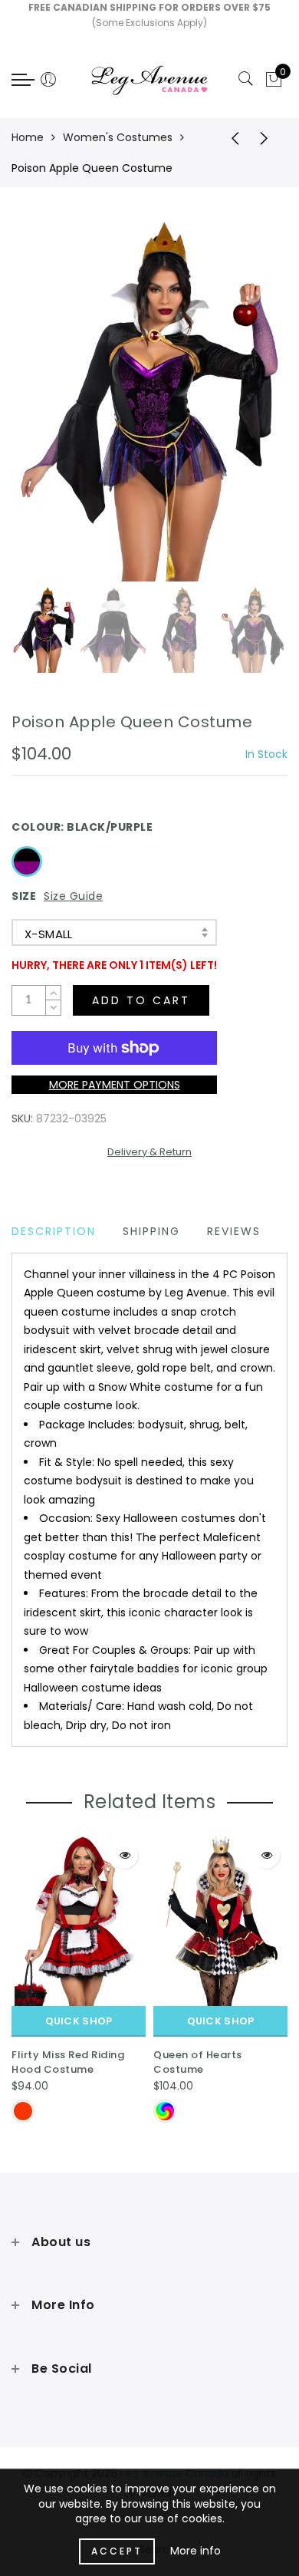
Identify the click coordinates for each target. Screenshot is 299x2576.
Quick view (125, 1855)
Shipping (151, 1231)
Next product (268, 137)
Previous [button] (39, 408)
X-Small (49, 934)
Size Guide (73, 896)
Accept (117, 2551)
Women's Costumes (118, 137)
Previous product (230, 137)
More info (195, 2551)
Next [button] (240, 408)
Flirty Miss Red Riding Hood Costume (68, 2062)
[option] (149, 400)
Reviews (234, 1231)
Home (28, 137)
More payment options (115, 1085)
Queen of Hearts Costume (198, 2062)
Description (54, 1231)
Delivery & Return (149, 1152)
